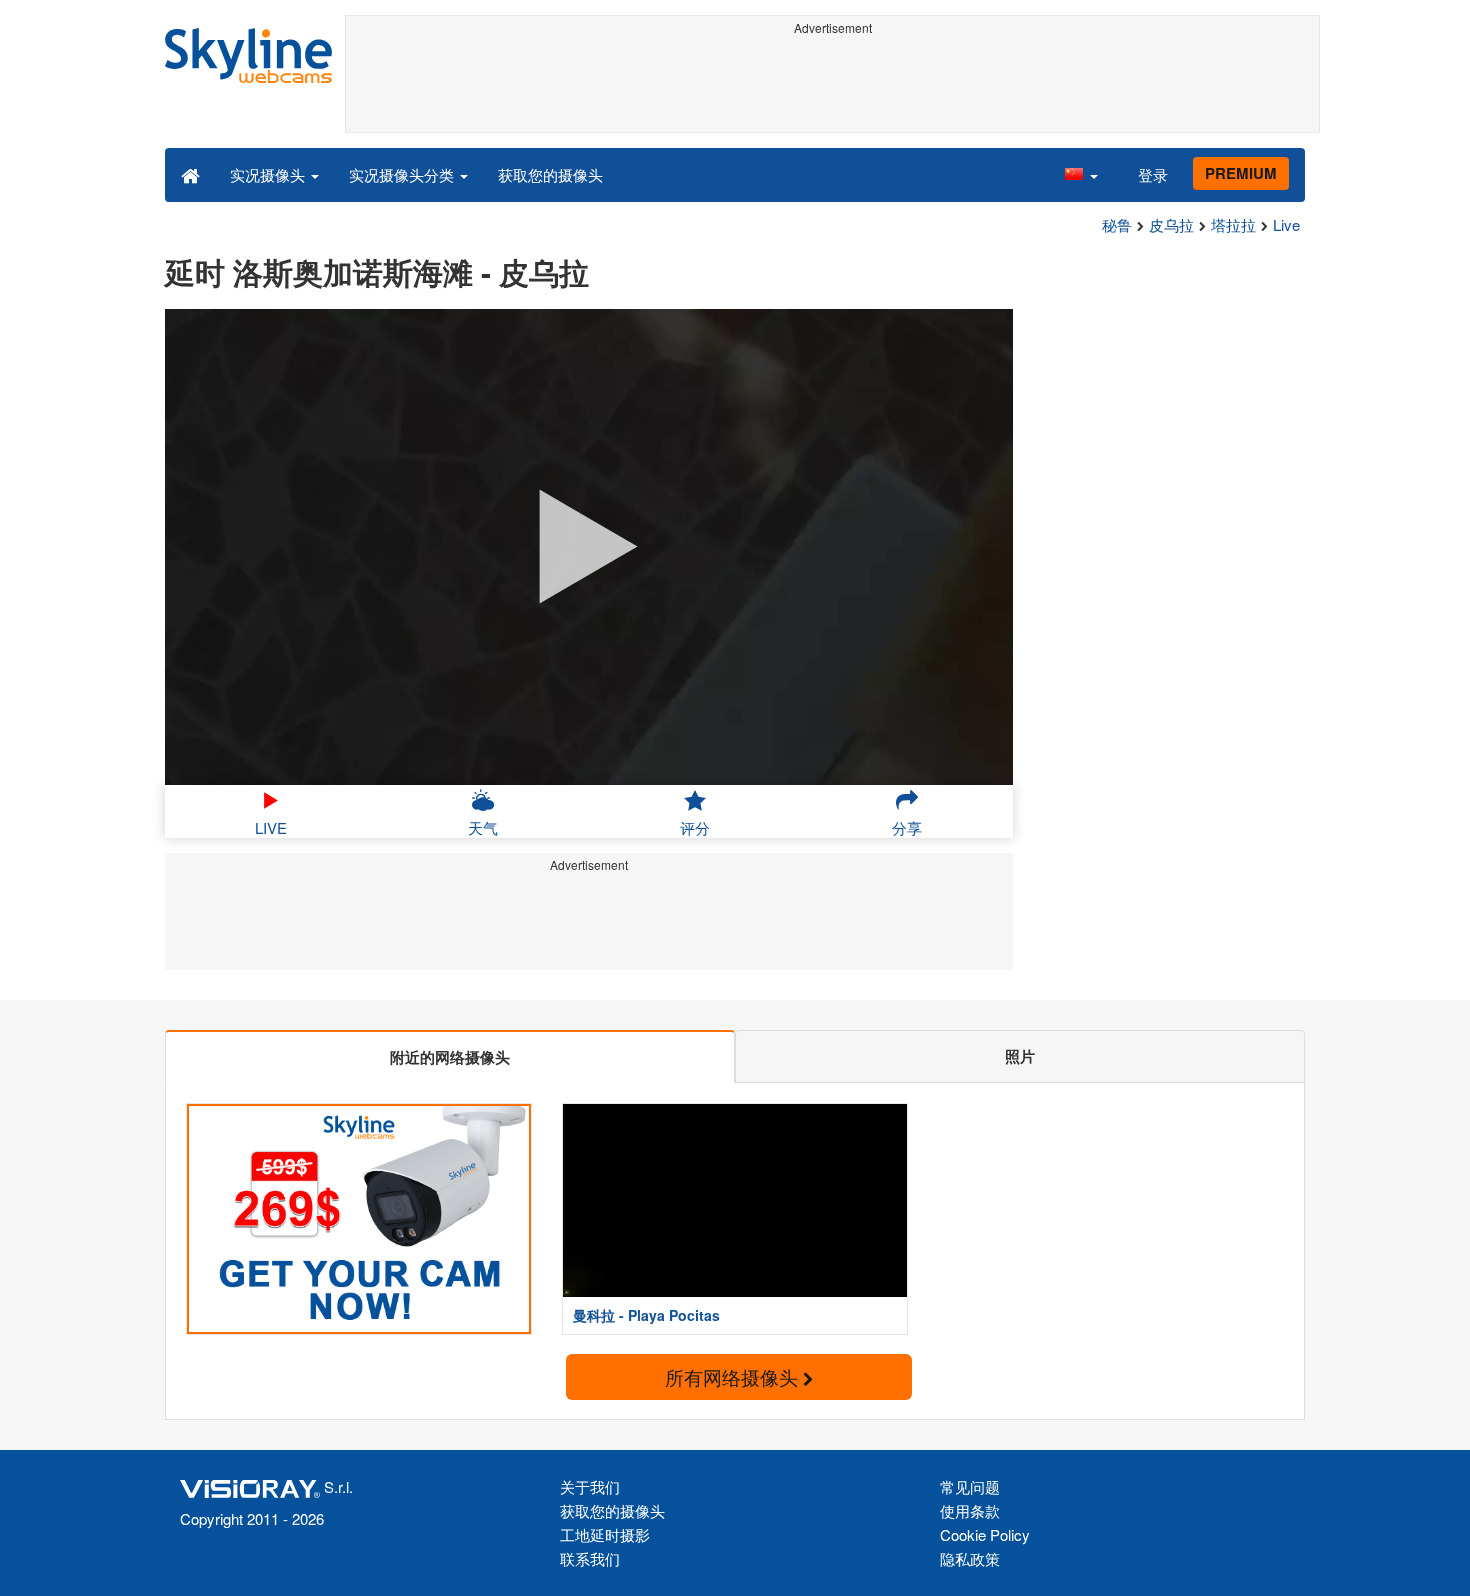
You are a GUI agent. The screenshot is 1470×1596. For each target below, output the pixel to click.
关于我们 (590, 1486)
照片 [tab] (1020, 1056)
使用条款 (970, 1510)
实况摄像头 (269, 174)
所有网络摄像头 (734, 1376)
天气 (483, 827)
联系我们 (590, 1558)
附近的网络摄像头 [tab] (450, 1057)
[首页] (190, 174)
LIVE (271, 827)
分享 (907, 827)
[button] (1081, 174)
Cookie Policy (985, 1534)
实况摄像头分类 (403, 174)
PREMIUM (1241, 173)
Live (1286, 224)
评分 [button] (695, 827)
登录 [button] (1153, 174)
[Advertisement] (832, 87)
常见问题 (970, 1486)
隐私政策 (970, 1558)
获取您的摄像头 (550, 174)
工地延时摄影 (605, 1534)
